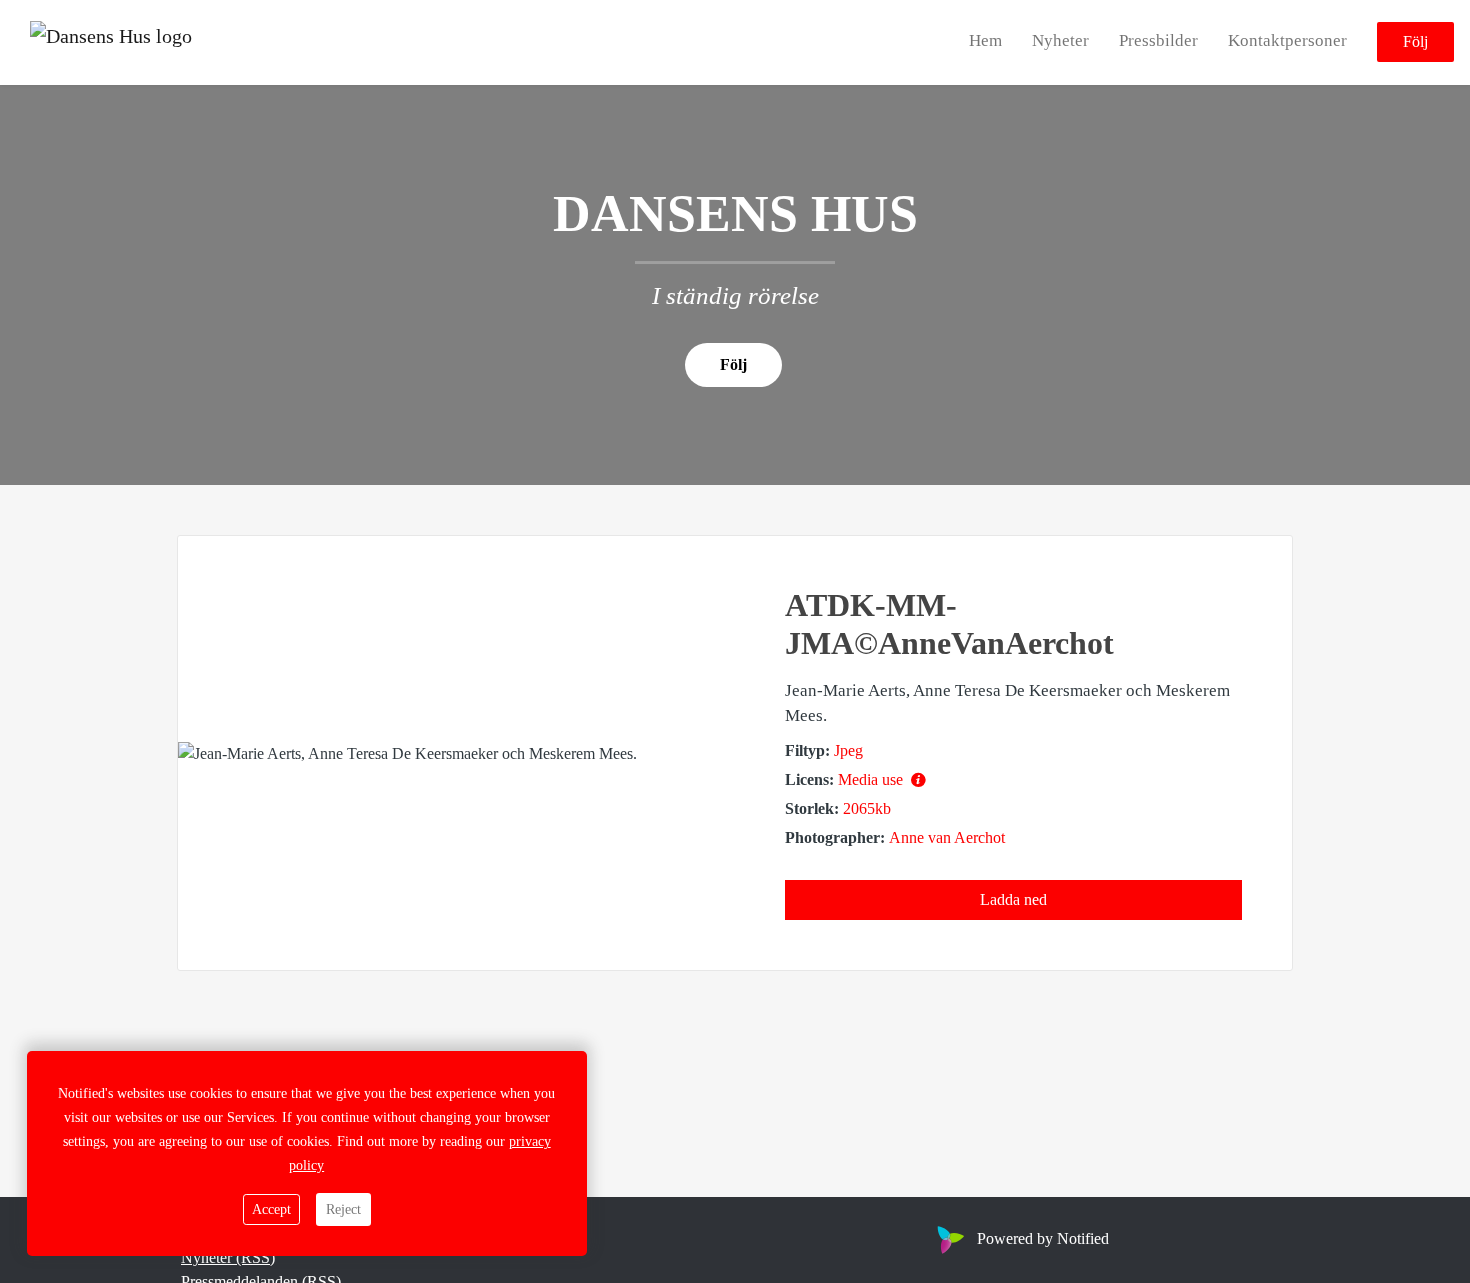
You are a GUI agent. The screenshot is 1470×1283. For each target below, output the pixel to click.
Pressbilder (1158, 41)
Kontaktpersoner (1287, 41)
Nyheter (1060, 41)
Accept (271, 1209)
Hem (985, 41)
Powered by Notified (1043, 1238)
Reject (343, 1209)
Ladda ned (1013, 899)
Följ (1415, 42)
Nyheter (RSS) (228, 1257)
